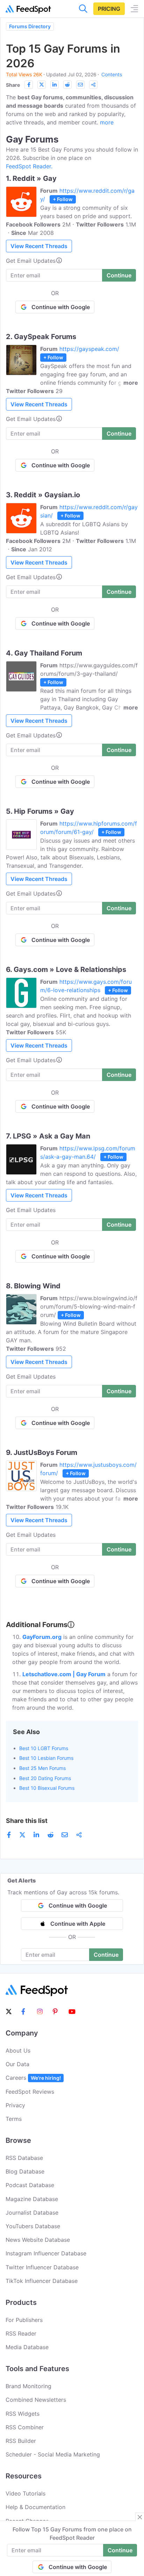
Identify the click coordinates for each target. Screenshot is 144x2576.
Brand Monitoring (28, 2386)
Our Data (17, 2064)
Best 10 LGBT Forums (44, 1748)
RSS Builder (21, 2441)
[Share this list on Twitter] (42, 85)
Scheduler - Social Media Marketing (53, 2454)
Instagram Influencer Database (46, 2253)
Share (13, 85)
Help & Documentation (35, 2507)
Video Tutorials (26, 2493)
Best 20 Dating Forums (45, 1778)
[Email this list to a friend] (80, 85)
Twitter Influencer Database (42, 2267)
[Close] (140, 2517)
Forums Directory (30, 26)
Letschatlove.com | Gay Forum (64, 1674)
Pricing (109, 9)
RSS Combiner (25, 2427)
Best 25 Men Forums (42, 1768)
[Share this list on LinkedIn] (55, 85)
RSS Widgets (23, 2414)
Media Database (27, 2347)
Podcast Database (30, 2185)
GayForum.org (42, 1637)
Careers (33, 2078)
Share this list (27, 1821)
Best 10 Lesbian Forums (46, 1758)
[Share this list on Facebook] (29, 85)
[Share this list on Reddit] (67, 85)
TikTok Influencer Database (42, 2281)
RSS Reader (21, 2333)
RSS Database (24, 2158)
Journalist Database (32, 2213)
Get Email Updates (31, 261)
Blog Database (25, 2171)
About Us (18, 2050)
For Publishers (24, 2320)
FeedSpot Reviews (30, 2092)
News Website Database (38, 2240)
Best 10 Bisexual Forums (47, 1788)
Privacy (15, 2105)
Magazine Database (32, 2199)
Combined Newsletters (36, 2400)
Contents (112, 74)
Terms (14, 2119)
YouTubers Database (33, 2226)
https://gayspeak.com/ (89, 349)
